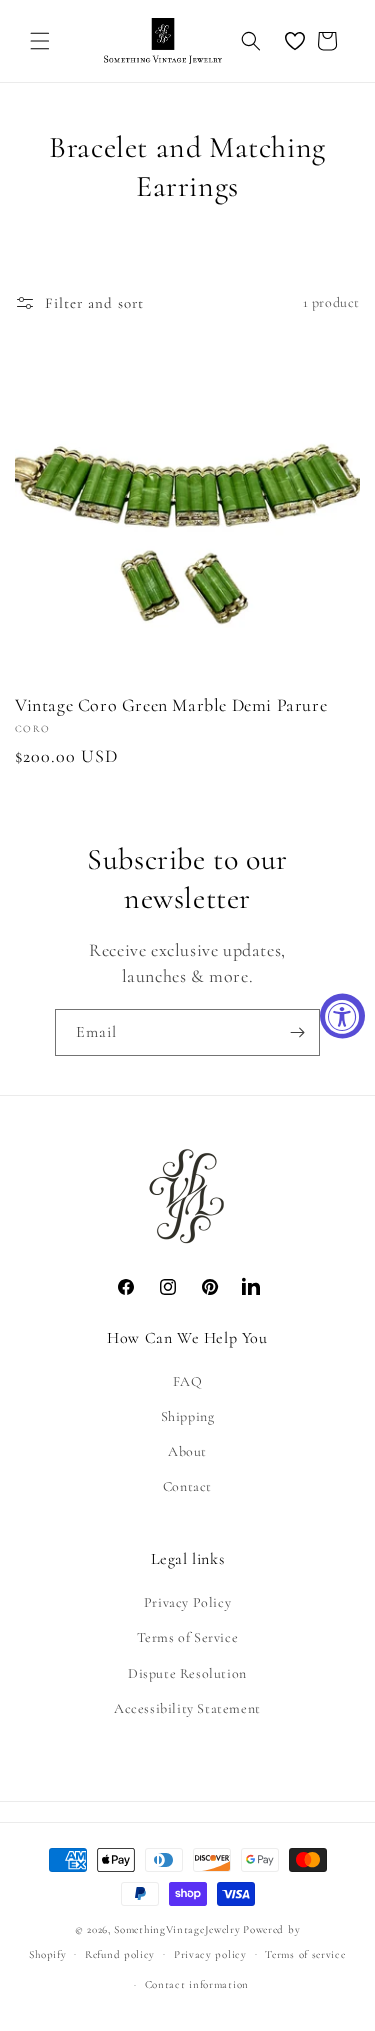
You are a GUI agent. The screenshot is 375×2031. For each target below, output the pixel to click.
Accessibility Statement (187, 1708)
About (187, 1451)
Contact (187, 1486)
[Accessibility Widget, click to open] (342, 1015)
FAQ (188, 1381)
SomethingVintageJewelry (177, 1929)
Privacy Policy (187, 1602)
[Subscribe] (297, 1032)
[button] (40, 41)
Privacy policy (210, 1954)
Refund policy (120, 1954)
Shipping (188, 1416)
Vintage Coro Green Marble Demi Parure (171, 705)
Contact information (197, 1984)
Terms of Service (188, 1637)
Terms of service (305, 1954)
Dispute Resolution (187, 1673)
